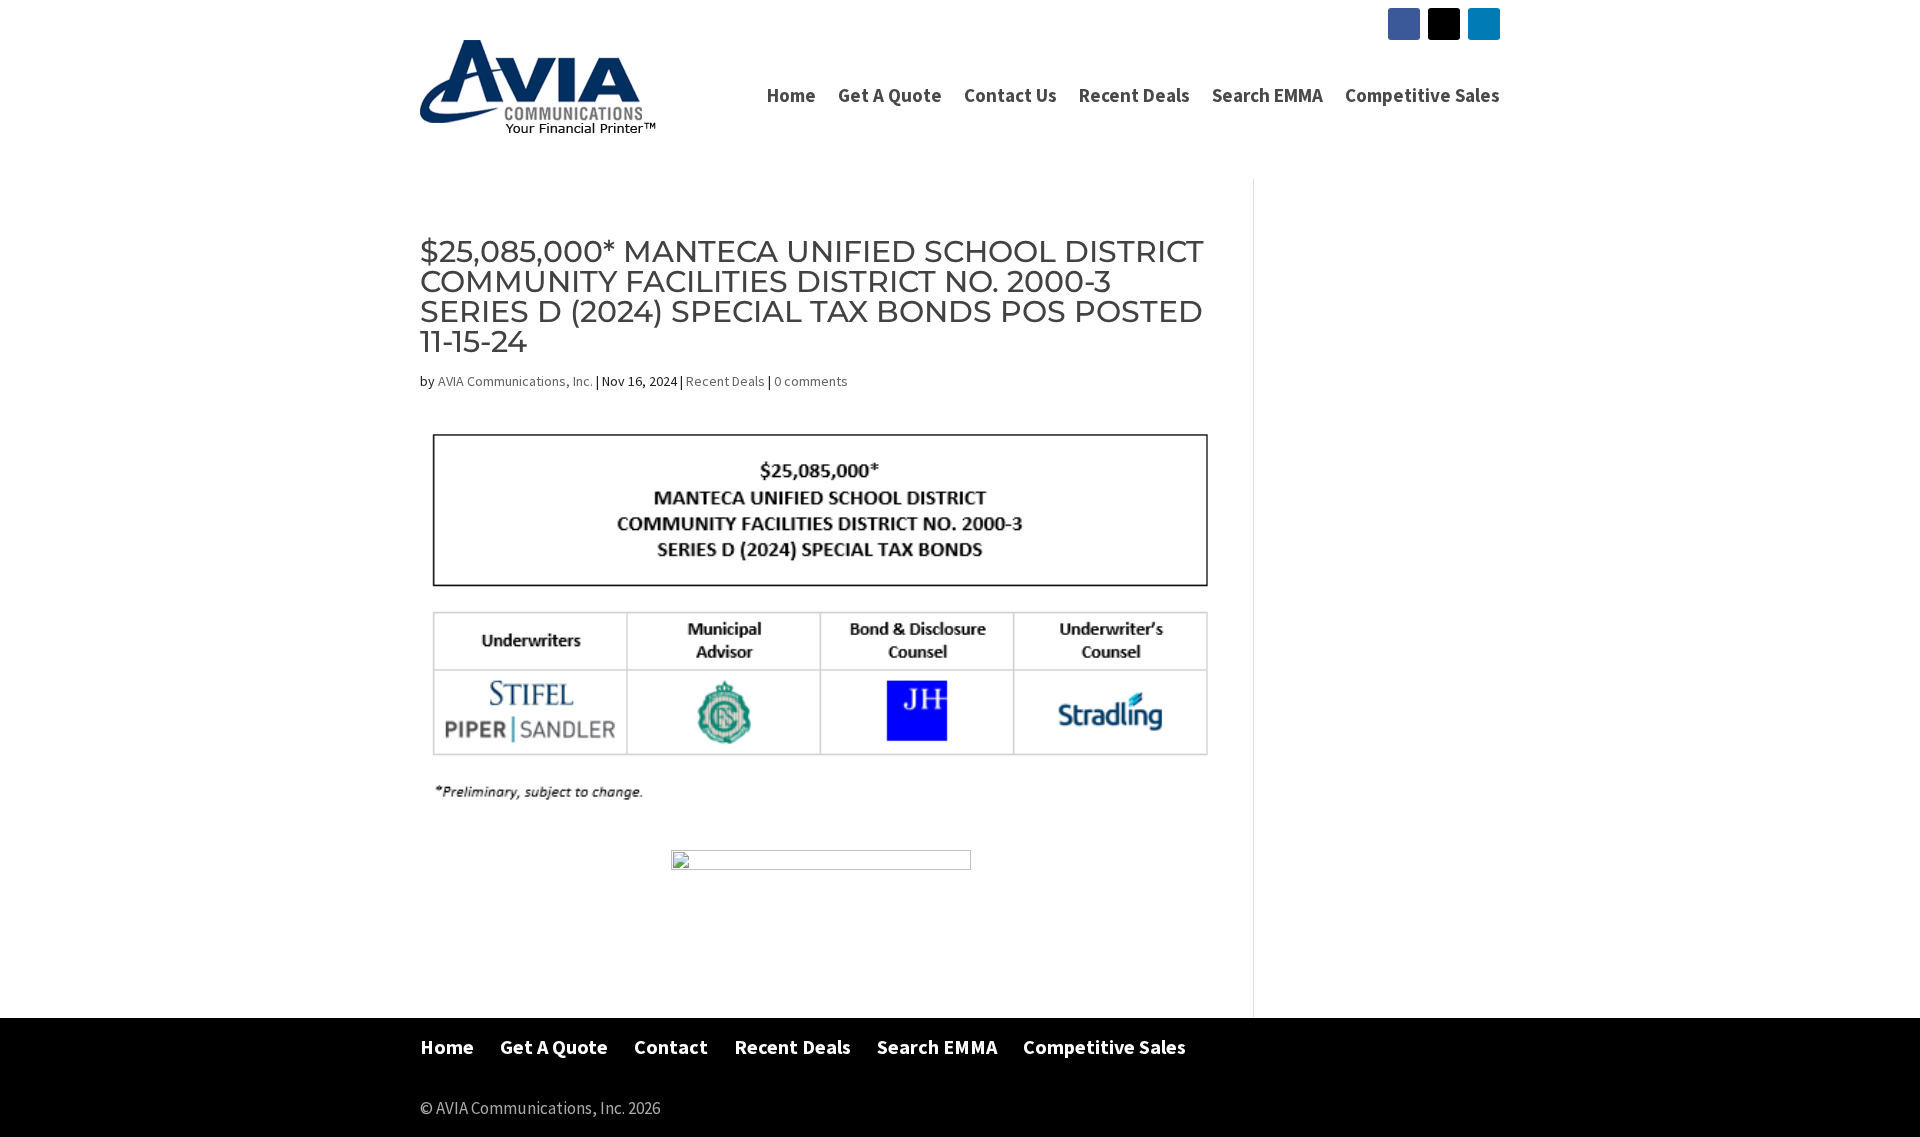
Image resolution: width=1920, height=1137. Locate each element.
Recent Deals (1134, 95)
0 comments (811, 381)
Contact (671, 1046)
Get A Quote (890, 95)
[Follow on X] (1444, 24)
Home (791, 95)
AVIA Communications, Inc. (515, 381)
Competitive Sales (1422, 95)
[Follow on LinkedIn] (1484, 24)
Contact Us (1010, 95)
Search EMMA (1267, 95)
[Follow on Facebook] (1404, 24)
